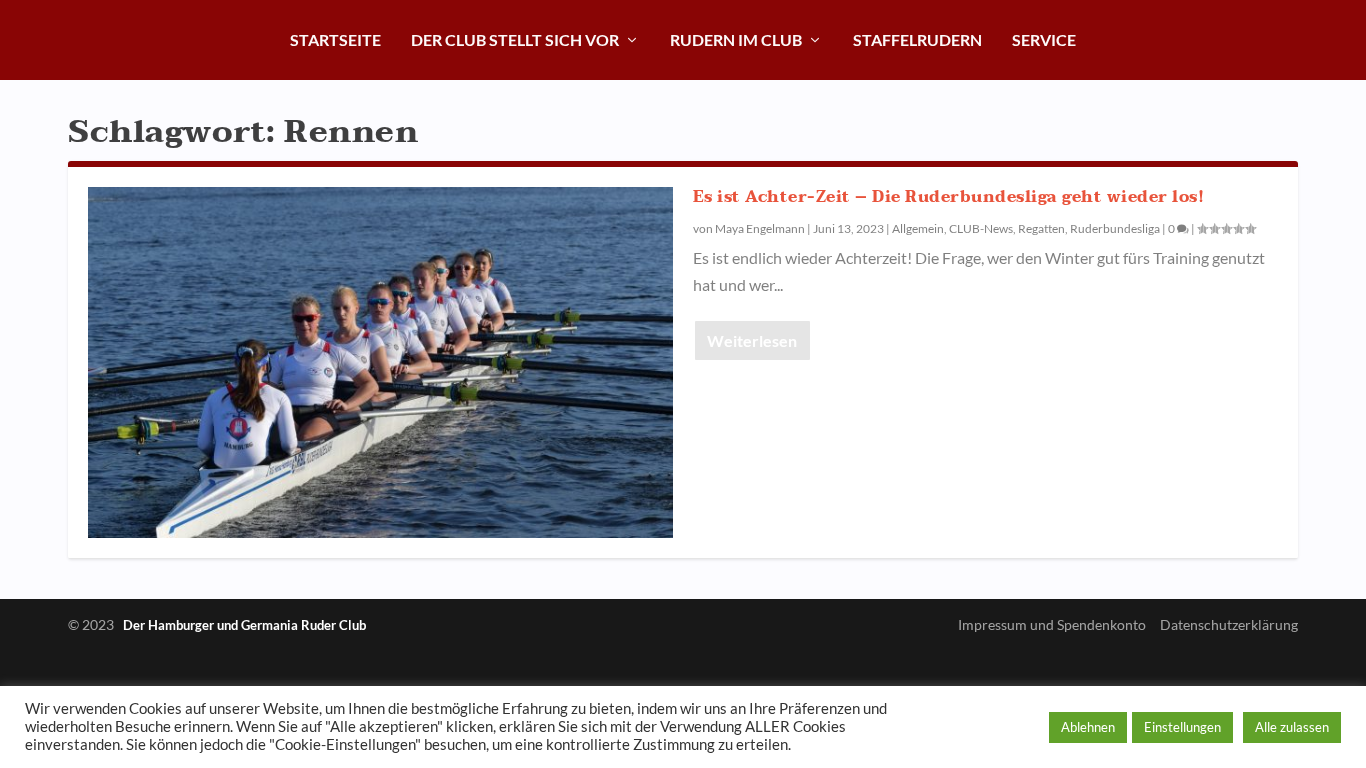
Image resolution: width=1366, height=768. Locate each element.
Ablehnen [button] (1088, 727)
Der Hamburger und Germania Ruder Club (244, 625)
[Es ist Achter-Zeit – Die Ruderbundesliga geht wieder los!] (380, 362)
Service (1044, 39)
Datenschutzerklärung (1229, 624)
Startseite (335, 39)
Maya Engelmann (760, 228)
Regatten (1041, 228)
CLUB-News (981, 228)
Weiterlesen (752, 340)
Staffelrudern (917, 39)
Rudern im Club (736, 39)
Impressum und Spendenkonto (1052, 624)
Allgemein (918, 228)
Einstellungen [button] (1182, 727)
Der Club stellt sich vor (515, 39)
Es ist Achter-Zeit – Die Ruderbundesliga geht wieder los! (949, 197)
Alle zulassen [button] (1292, 727)
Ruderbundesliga (1115, 228)
